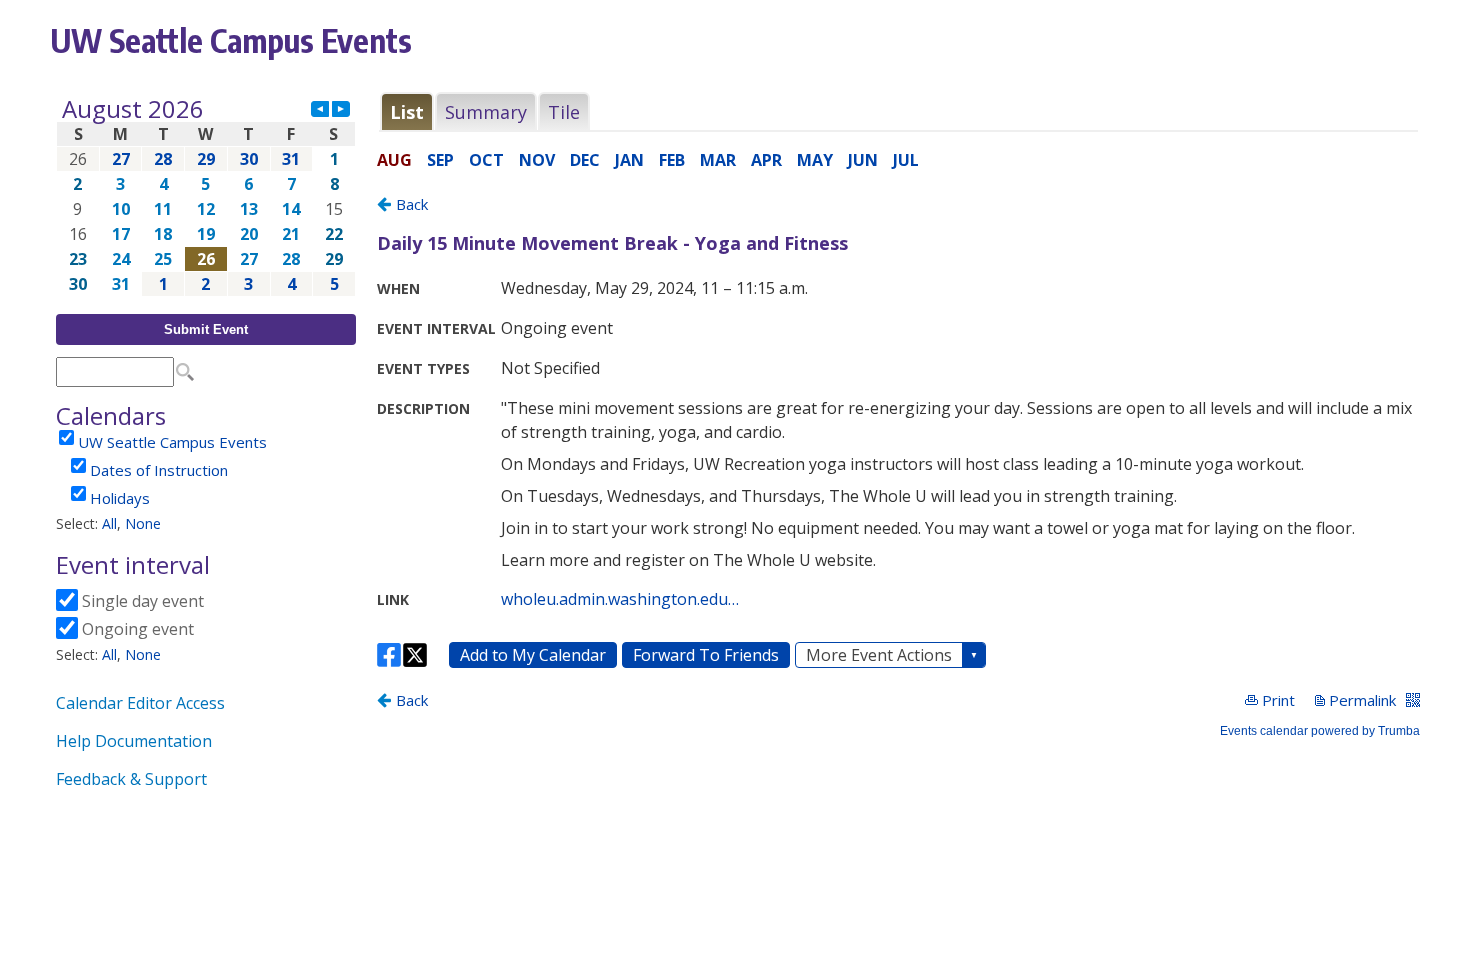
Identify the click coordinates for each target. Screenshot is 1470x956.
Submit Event (206, 329)
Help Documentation (134, 741)
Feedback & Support (131, 779)
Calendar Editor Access (140, 703)
